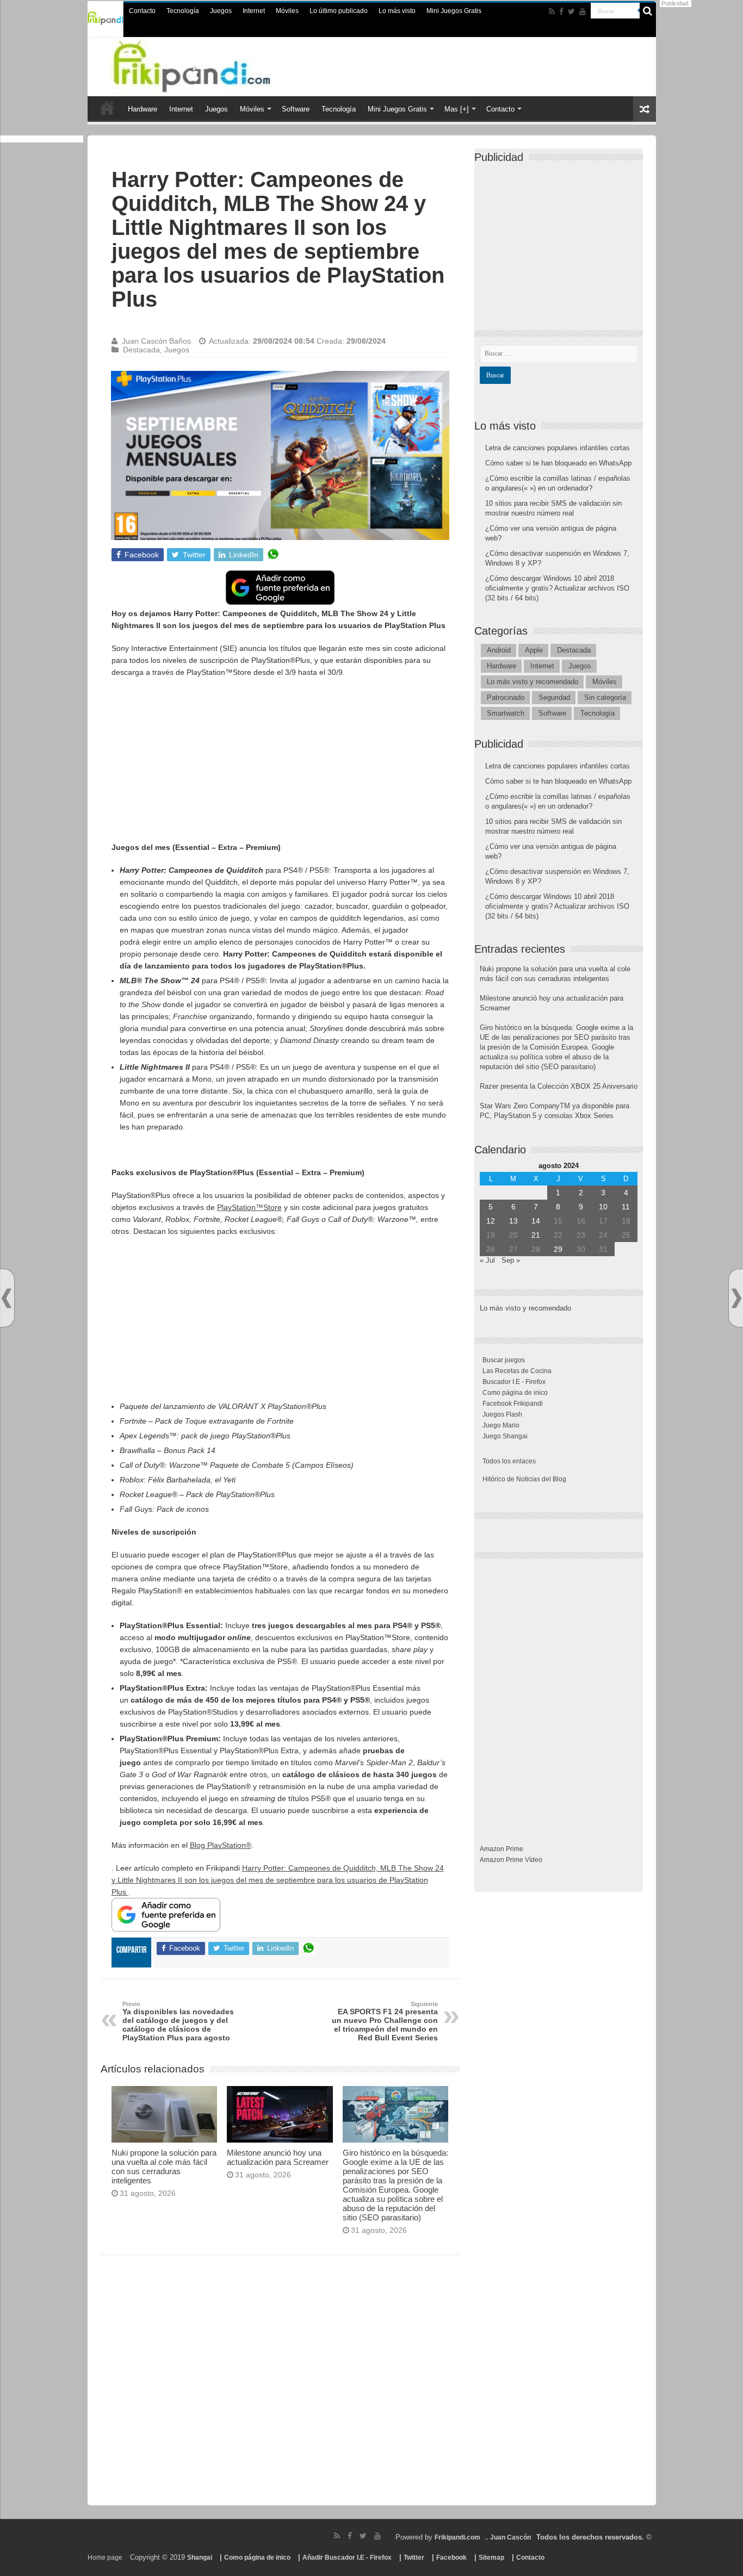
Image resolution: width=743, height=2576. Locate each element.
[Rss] (552, 11)
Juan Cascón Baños (156, 341)
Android (499, 650)
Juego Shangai (505, 1436)
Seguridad (554, 697)
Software (296, 109)
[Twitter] (571, 11)
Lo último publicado (339, 11)
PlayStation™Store (249, 1207)
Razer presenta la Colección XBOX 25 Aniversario (559, 1086)
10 (603, 1207)
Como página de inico (515, 1393)
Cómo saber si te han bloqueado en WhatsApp (558, 463)
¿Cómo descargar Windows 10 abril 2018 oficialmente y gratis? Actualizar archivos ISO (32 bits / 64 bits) (557, 588)
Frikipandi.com (457, 2537)
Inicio (107, 108)
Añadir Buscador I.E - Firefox (347, 2558)
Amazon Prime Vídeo (511, 1860)
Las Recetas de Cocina (517, 1371)
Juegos (221, 11)
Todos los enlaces (509, 1461)
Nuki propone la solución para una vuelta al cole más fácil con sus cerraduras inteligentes (164, 2167)
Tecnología (183, 11)
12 (491, 1221)
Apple (534, 650)
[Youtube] (583, 11)
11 (626, 1207)
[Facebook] (561, 11)
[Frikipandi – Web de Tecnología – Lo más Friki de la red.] (214, 65)
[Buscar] (648, 11)
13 (513, 1221)
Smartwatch (506, 713)
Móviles (287, 11)
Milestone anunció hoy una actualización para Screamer (278, 2157)
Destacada (141, 350)
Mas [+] (457, 109)
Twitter (414, 2558)
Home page (105, 2558)
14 (536, 1221)
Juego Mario (501, 1425)
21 (536, 1235)
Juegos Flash (502, 1414)
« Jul (487, 1260)
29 (558, 1249)
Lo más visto (397, 11)
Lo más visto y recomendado (533, 682)
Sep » (511, 1260)
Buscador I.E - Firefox (514, 1382)
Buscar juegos (504, 1360)
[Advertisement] (280, 765)
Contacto (142, 11)
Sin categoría (605, 697)
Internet (254, 11)
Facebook (451, 2558)
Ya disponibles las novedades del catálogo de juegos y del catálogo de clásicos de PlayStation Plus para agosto (178, 2026)
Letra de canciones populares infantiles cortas (558, 448)
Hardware (143, 109)
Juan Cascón (510, 2537)
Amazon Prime (501, 1849)
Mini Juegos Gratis (454, 11)
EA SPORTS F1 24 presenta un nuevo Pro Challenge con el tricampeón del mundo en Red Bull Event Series (385, 2021)
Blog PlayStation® (221, 1845)
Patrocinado (506, 697)
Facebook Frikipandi (513, 1404)
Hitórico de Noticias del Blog (524, 1479)
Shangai (200, 2558)
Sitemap (491, 2558)
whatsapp (273, 555)
